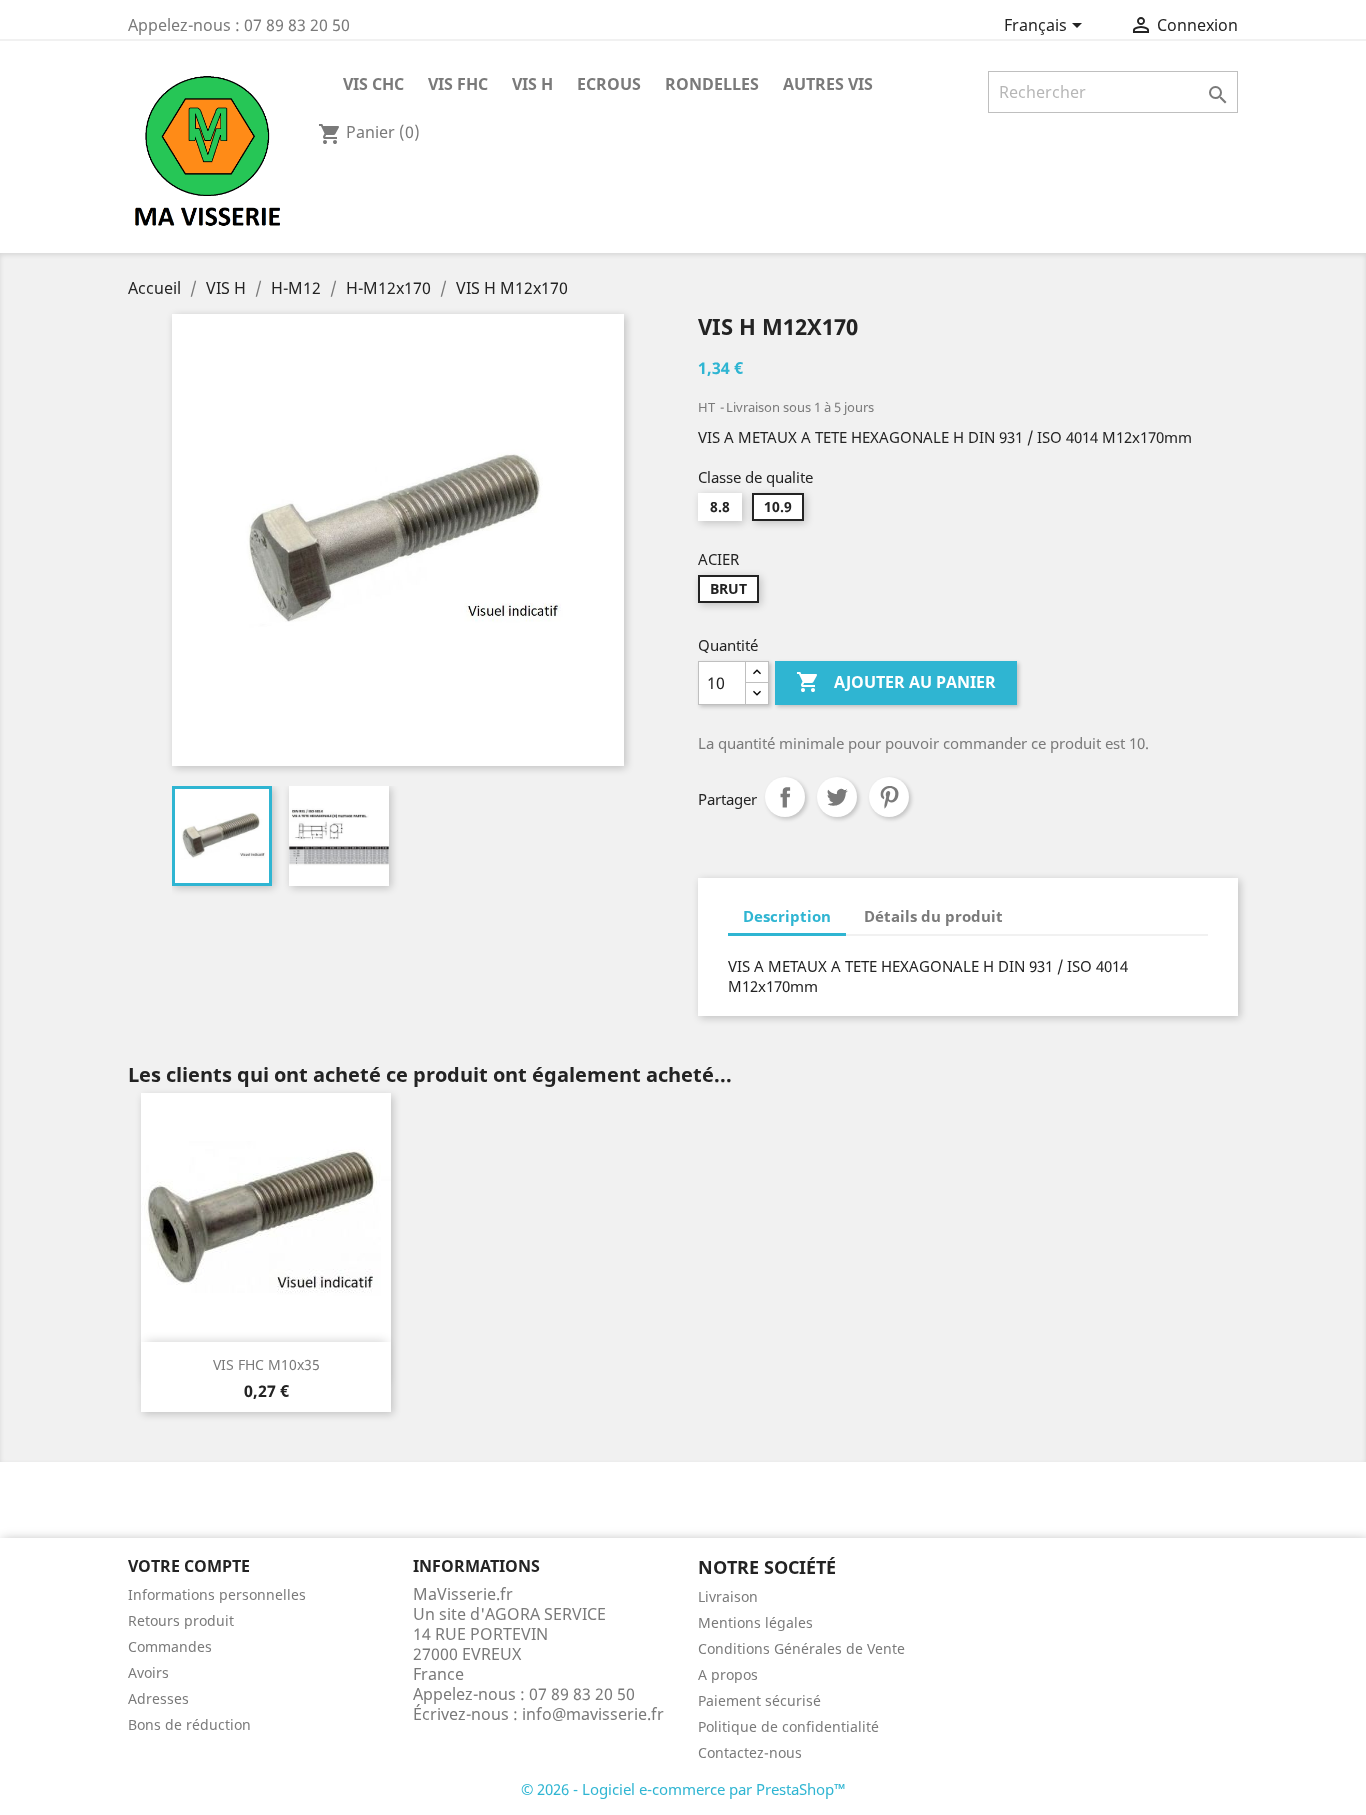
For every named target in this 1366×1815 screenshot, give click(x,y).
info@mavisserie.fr (593, 1714)
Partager (785, 797)
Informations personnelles (217, 1594)
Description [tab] (787, 916)
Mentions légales (755, 1622)
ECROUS (609, 84)
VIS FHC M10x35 (266, 1364)
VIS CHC (373, 84)
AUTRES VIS (828, 84)
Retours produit (181, 1620)
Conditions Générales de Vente (801, 1648)
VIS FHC (458, 84)
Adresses (158, 1698)
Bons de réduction (189, 1724)
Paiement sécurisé (759, 1700)
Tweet (837, 797)
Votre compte (189, 1566)
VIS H (532, 84)
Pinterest (889, 797)
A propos (728, 1674)
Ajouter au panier (896, 682)
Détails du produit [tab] (933, 916)
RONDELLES (712, 84)
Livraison (728, 1596)
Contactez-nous (750, 1752)
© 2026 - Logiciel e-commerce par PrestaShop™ (683, 1789)
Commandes (170, 1646)
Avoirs (148, 1672)
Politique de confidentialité (788, 1726)
